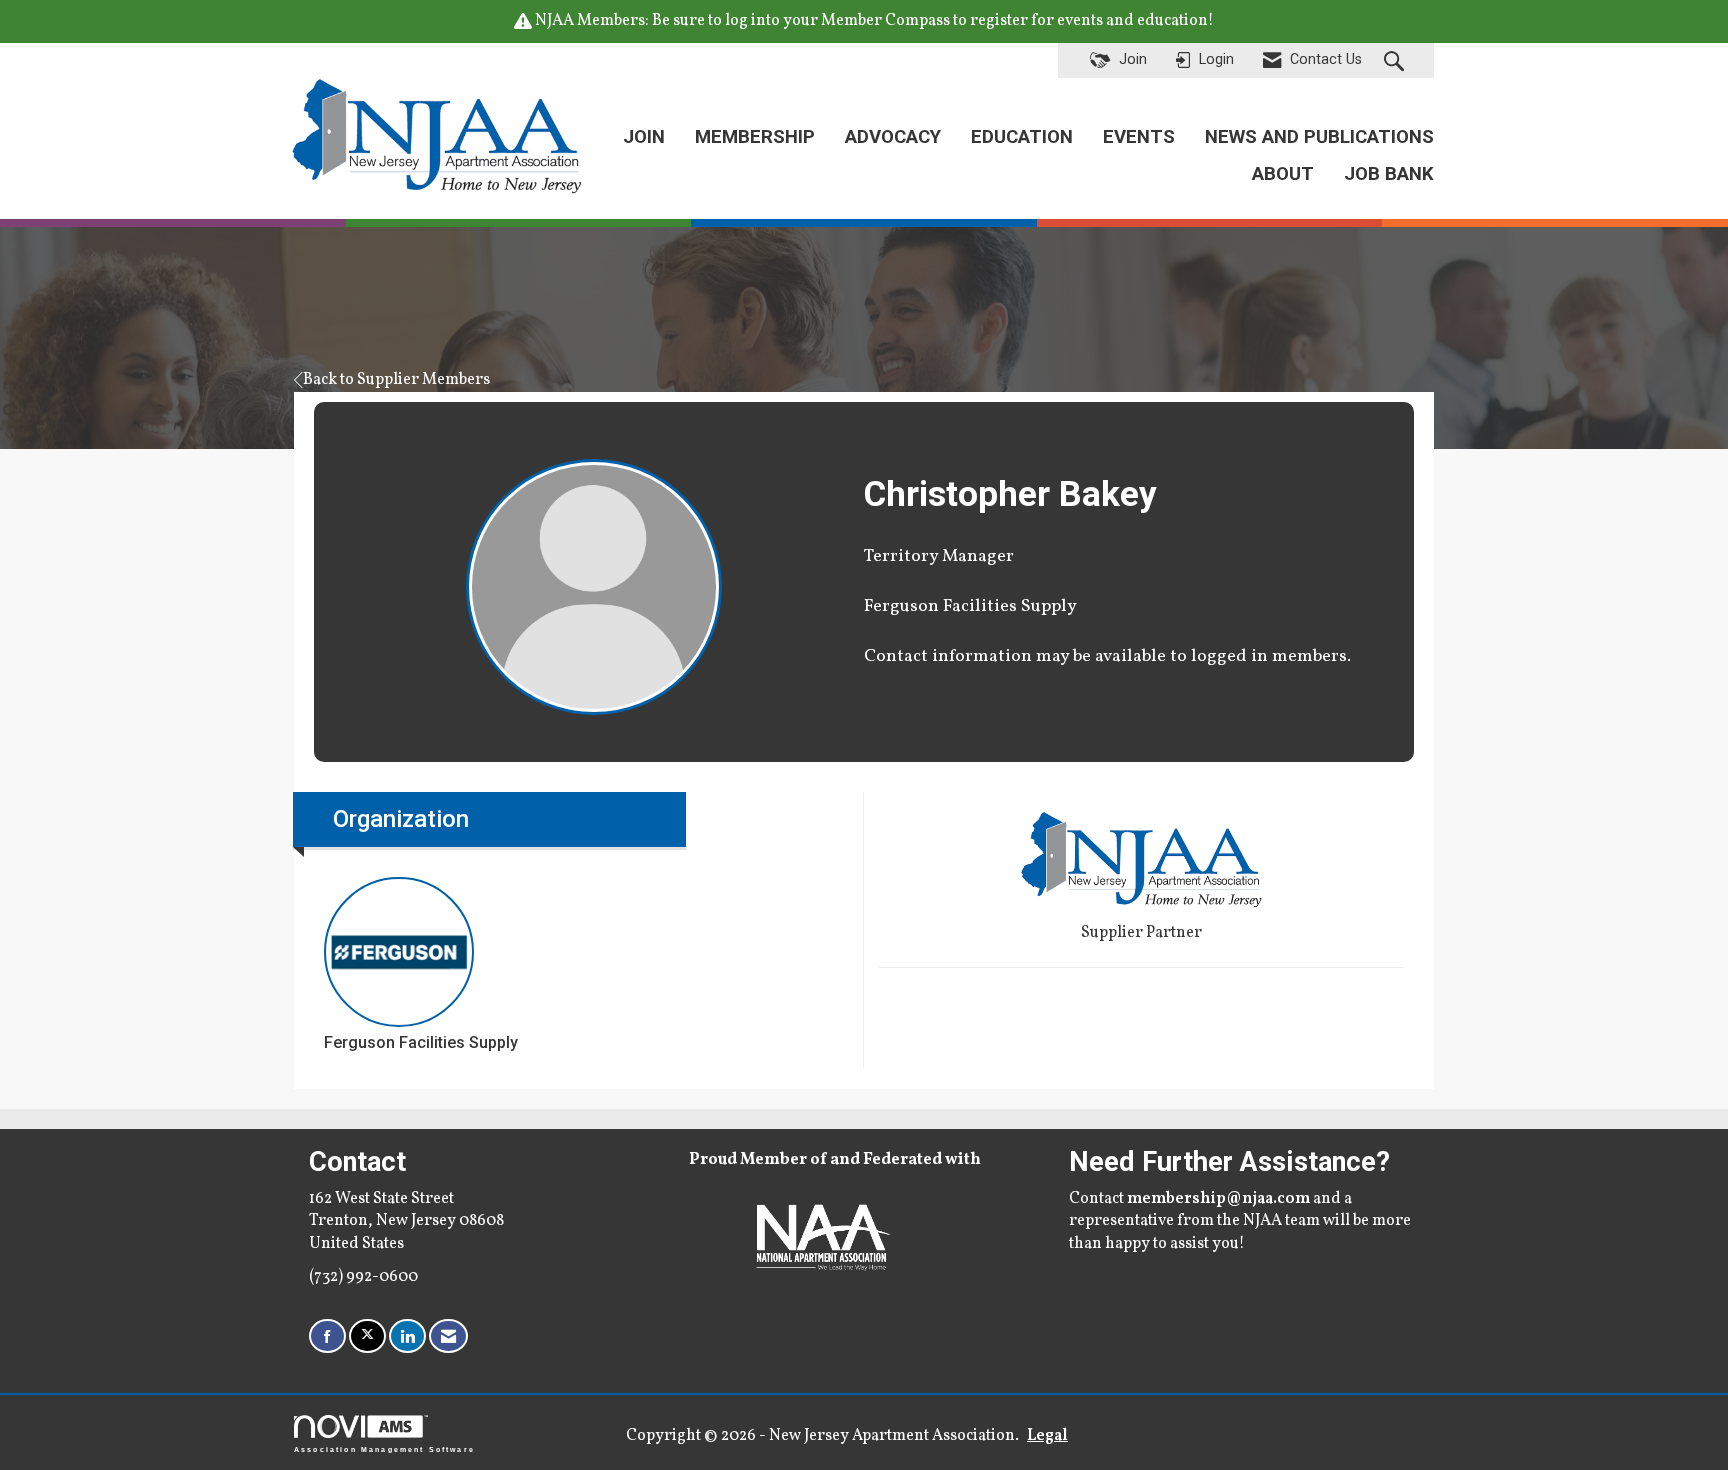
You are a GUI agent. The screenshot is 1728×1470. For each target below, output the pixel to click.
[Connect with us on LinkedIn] (407, 1336)
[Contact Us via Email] (448, 1336)
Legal (1047, 1436)
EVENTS (1139, 137)
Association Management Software (384, 1448)
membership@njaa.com (1218, 1199)
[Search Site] (1396, 61)
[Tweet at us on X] (367, 1336)
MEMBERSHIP (755, 137)
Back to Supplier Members (396, 380)
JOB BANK (1389, 174)
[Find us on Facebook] (327, 1336)
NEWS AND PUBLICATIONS (1319, 137)
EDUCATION (1022, 137)
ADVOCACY (893, 137)
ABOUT (1283, 174)
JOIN (644, 137)
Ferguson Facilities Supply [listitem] (421, 1042)
